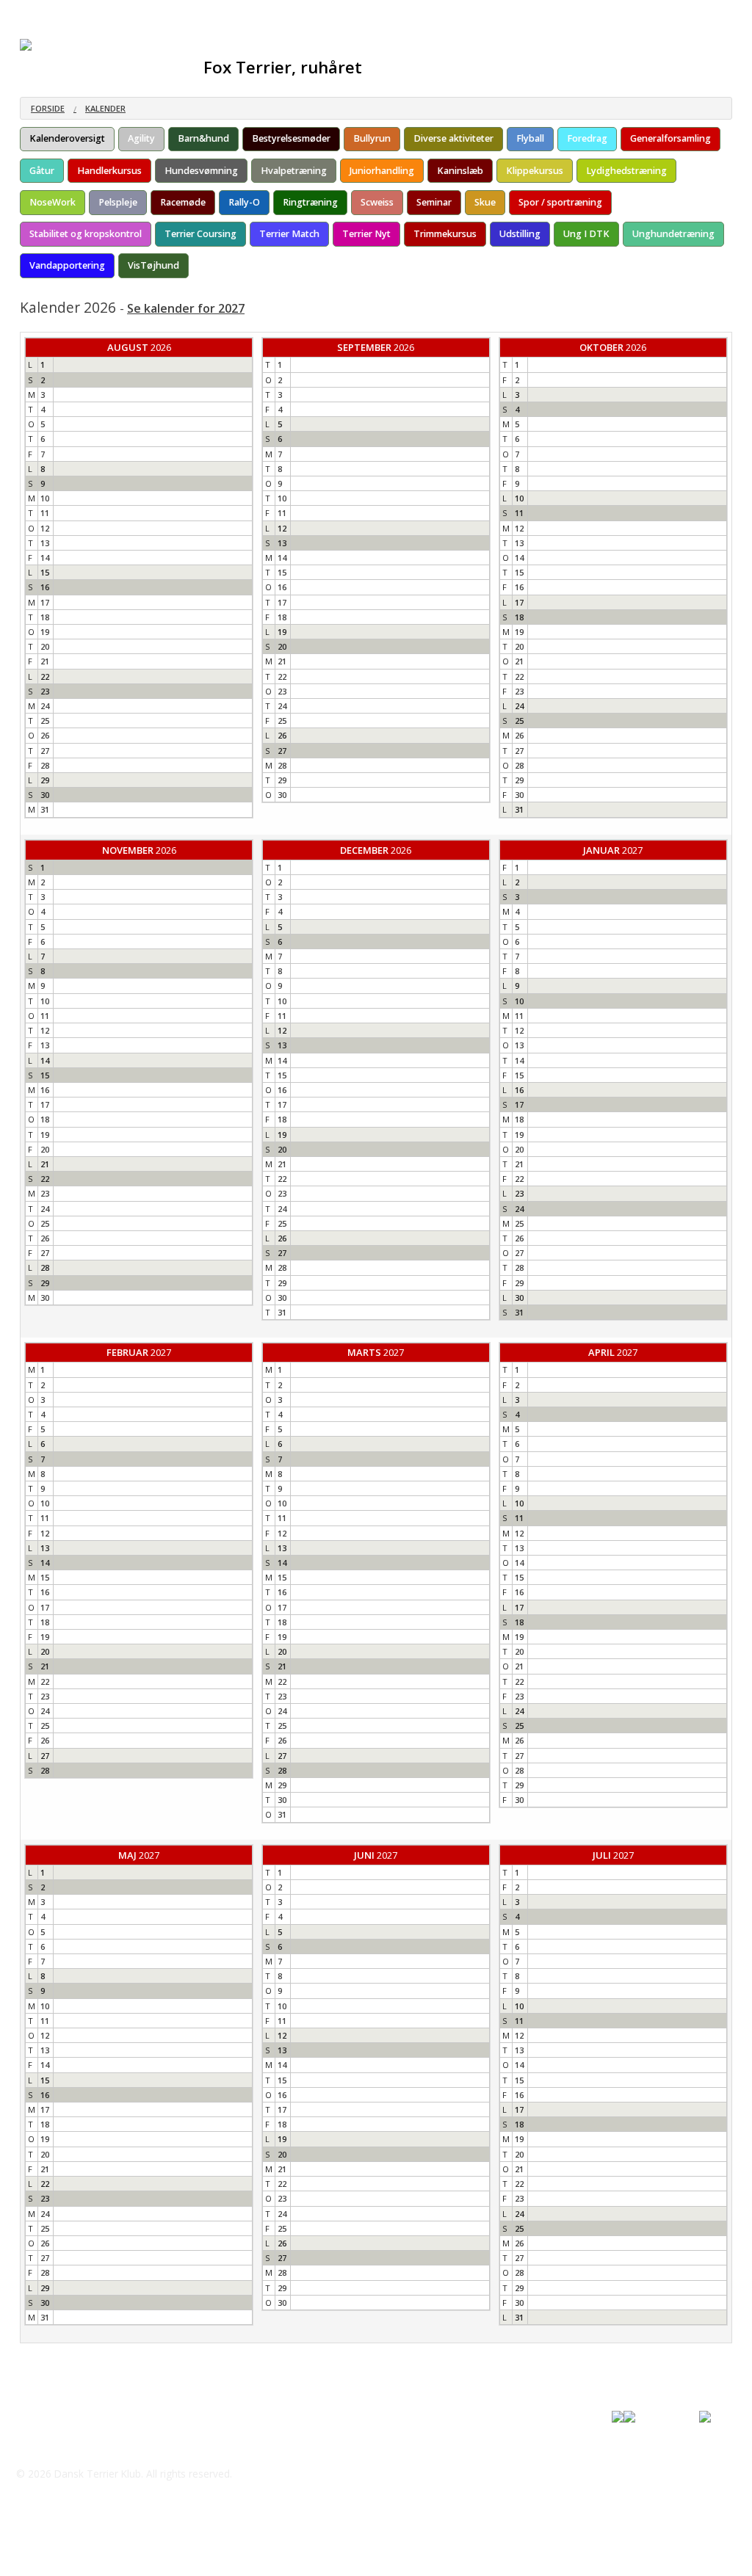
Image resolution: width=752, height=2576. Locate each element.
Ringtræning (310, 202)
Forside (48, 108)
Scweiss (377, 202)
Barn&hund (203, 138)
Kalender (105, 108)
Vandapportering (67, 265)
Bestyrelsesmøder (291, 138)
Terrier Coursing (200, 234)
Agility (141, 138)
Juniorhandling (382, 171)
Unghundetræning (673, 234)
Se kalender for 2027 (186, 308)
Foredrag (587, 138)
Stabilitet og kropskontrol (86, 234)
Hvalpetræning (294, 171)
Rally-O (244, 202)
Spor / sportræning (560, 202)
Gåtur (42, 171)
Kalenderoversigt (67, 138)
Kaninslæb (460, 171)
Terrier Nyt (366, 234)
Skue (485, 202)
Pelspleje (118, 202)
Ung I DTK (586, 234)
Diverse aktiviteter (453, 138)
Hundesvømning (201, 171)
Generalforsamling (670, 138)
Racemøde (183, 202)
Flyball (530, 138)
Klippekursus (535, 171)
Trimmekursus (445, 234)
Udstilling (520, 234)
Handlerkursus (109, 171)
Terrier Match (289, 234)
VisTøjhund (153, 265)
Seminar (434, 202)
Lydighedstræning (626, 171)
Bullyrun (372, 138)
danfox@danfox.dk (81, 2444)
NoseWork (53, 202)
